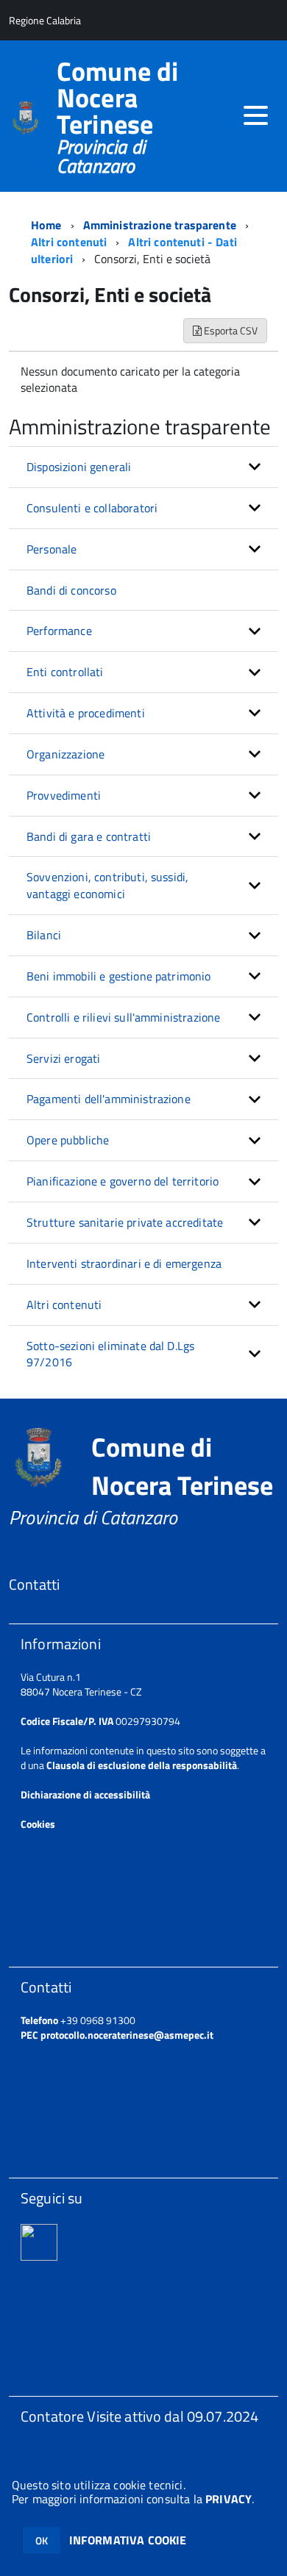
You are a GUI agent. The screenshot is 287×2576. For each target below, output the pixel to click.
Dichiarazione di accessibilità (85, 1794)
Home (46, 225)
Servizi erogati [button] (63, 1058)
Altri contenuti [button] (64, 1305)
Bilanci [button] (44, 935)
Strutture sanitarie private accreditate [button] (125, 1222)
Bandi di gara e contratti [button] (89, 836)
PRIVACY (228, 2499)
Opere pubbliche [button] (68, 1140)
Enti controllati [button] (65, 672)
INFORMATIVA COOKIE (128, 2540)
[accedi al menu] (255, 115)
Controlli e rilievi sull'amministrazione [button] (123, 1017)
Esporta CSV (230, 330)
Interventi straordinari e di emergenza (124, 1263)
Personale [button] (52, 549)
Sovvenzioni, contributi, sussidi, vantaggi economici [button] (107, 885)
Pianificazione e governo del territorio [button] (123, 1181)
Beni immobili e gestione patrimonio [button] (119, 976)
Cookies (38, 1824)
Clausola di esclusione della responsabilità (142, 1765)
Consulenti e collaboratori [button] (92, 508)
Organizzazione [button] (65, 754)
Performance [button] (59, 631)
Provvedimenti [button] (64, 795)
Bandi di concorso (71, 590)
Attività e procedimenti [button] (86, 713)
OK (42, 2540)
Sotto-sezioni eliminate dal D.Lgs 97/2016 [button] (110, 1354)
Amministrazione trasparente (160, 225)
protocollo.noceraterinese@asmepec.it (127, 2035)
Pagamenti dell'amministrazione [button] (109, 1099)
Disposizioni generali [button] (79, 467)
